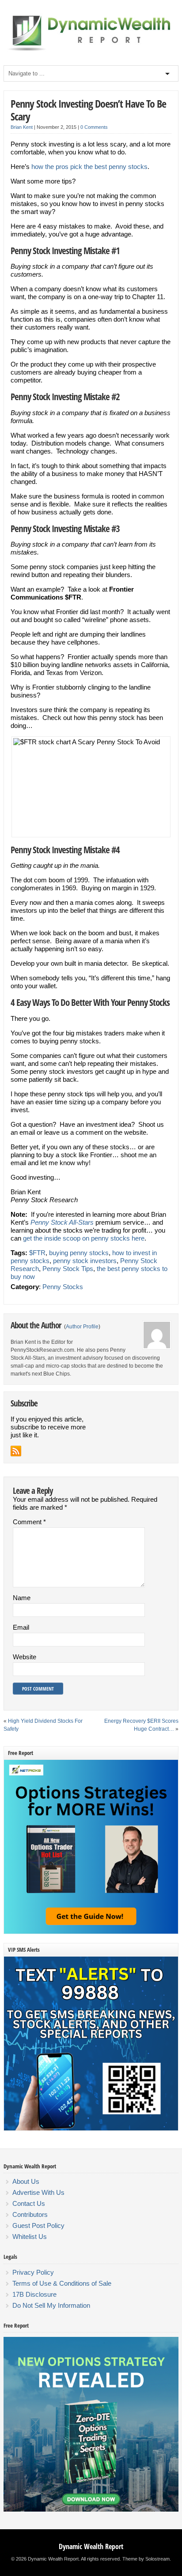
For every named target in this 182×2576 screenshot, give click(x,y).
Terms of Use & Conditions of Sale (62, 2283)
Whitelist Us (30, 2237)
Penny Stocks (63, 1287)
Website (25, 1657)
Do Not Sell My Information (51, 2305)
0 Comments (94, 127)
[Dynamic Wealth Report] (91, 50)
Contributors (30, 2214)
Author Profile (82, 1327)
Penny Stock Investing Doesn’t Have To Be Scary (88, 110)
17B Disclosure (34, 2294)
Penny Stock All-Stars (62, 1222)
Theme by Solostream (146, 2559)
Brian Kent (22, 127)
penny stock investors (85, 1261)
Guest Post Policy (38, 2225)
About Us (26, 2181)
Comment (29, 1522)
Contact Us (29, 2203)
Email (21, 1627)
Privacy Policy (33, 2272)
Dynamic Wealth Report (91, 2546)
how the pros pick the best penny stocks (89, 167)
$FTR (37, 1253)
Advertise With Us (38, 2192)
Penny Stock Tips (68, 1269)
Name (22, 1598)
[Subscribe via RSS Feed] (16, 1451)
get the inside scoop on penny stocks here (84, 1238)
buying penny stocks (79, 1253)
